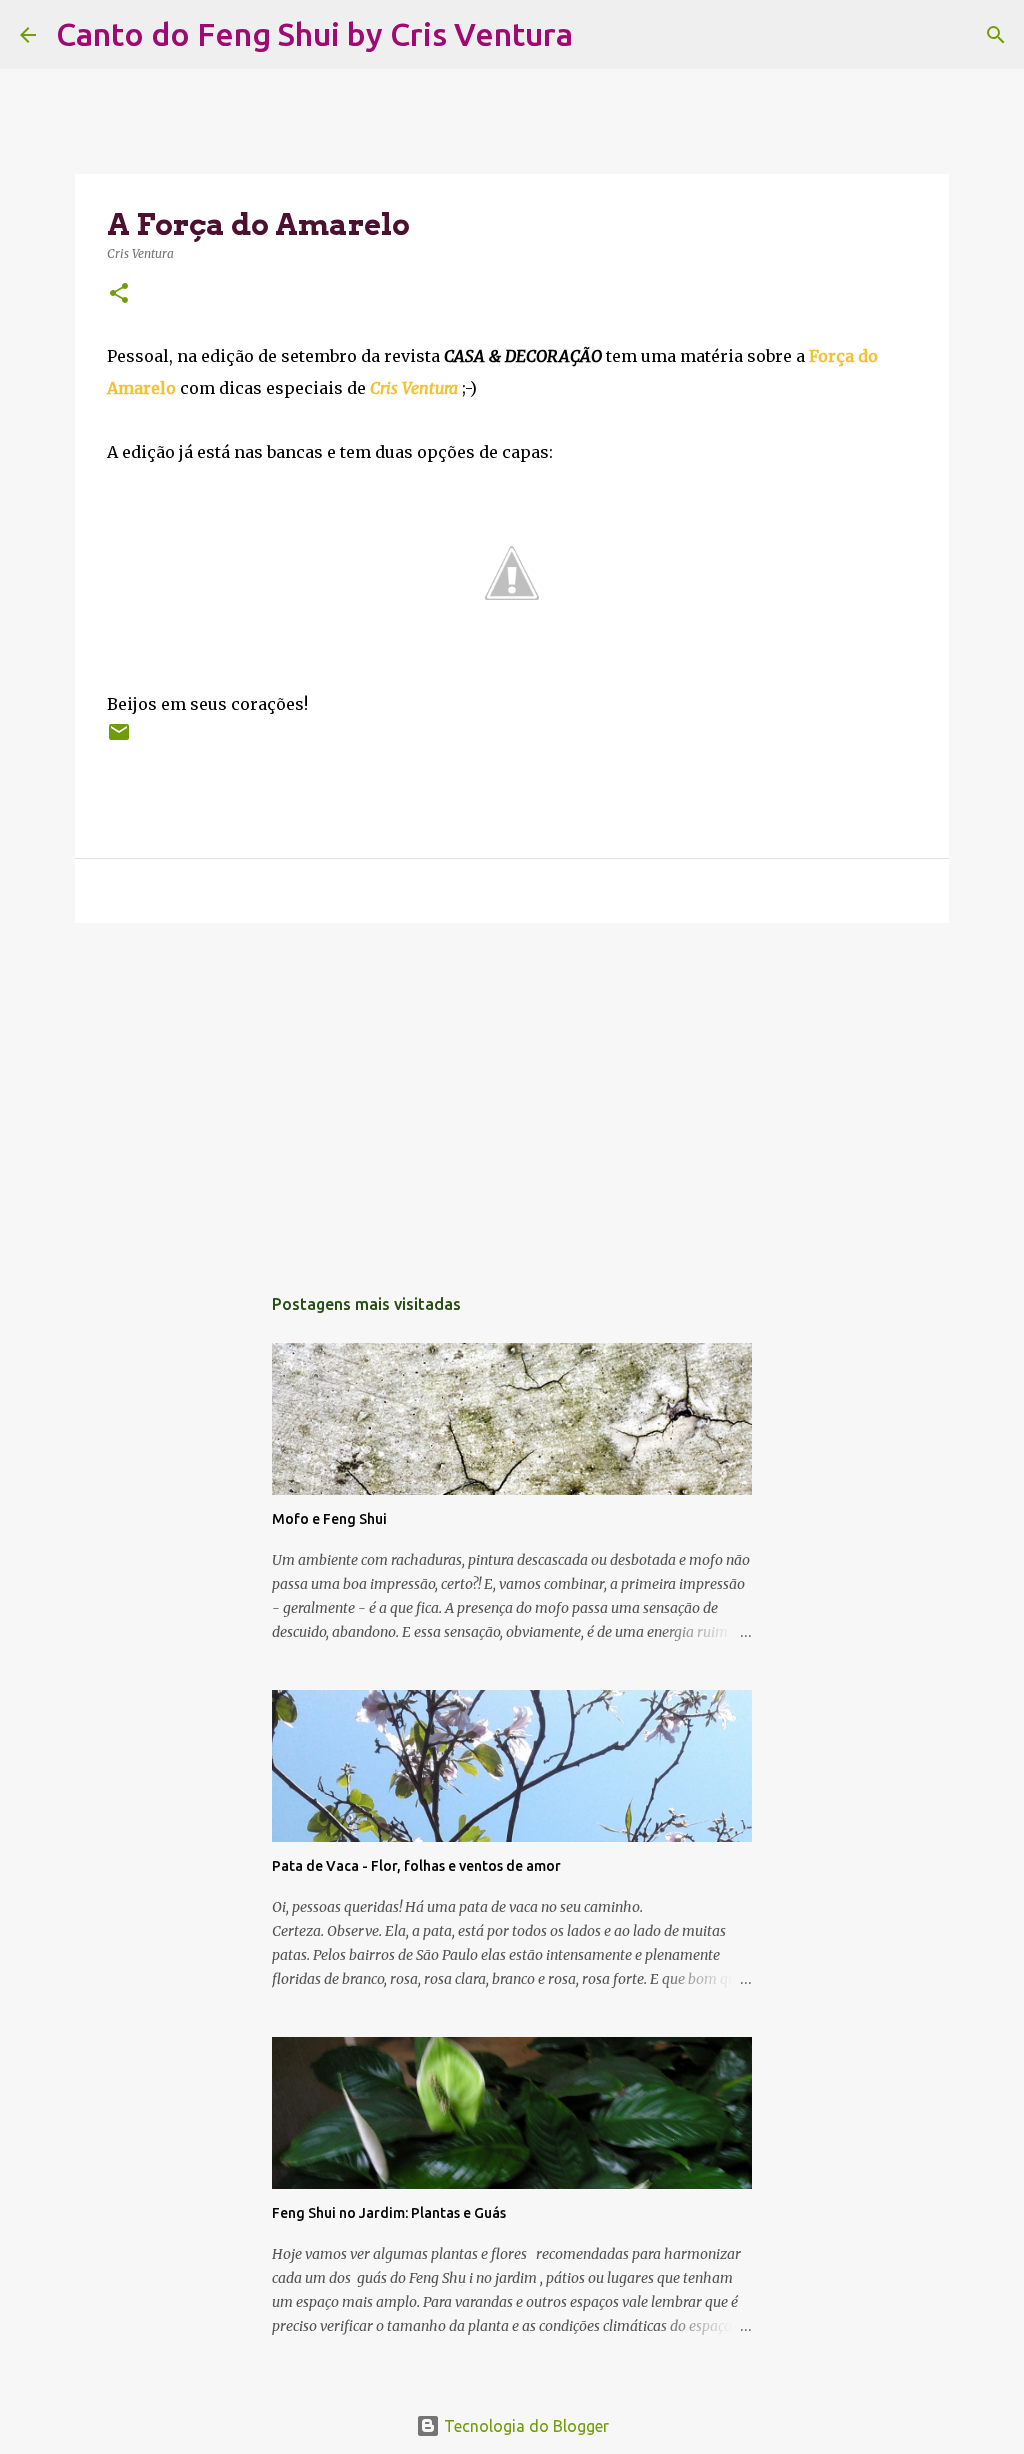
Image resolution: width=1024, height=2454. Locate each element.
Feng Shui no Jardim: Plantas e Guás (389, 2213)
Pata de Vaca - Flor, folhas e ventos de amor (416, 1866)
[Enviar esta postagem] (119, 739)
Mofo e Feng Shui (329, 1519)
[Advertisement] (512, 1093)
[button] (119, 294)
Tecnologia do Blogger (524, 2426)
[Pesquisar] (601, 35)
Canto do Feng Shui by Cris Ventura (314, 34)
